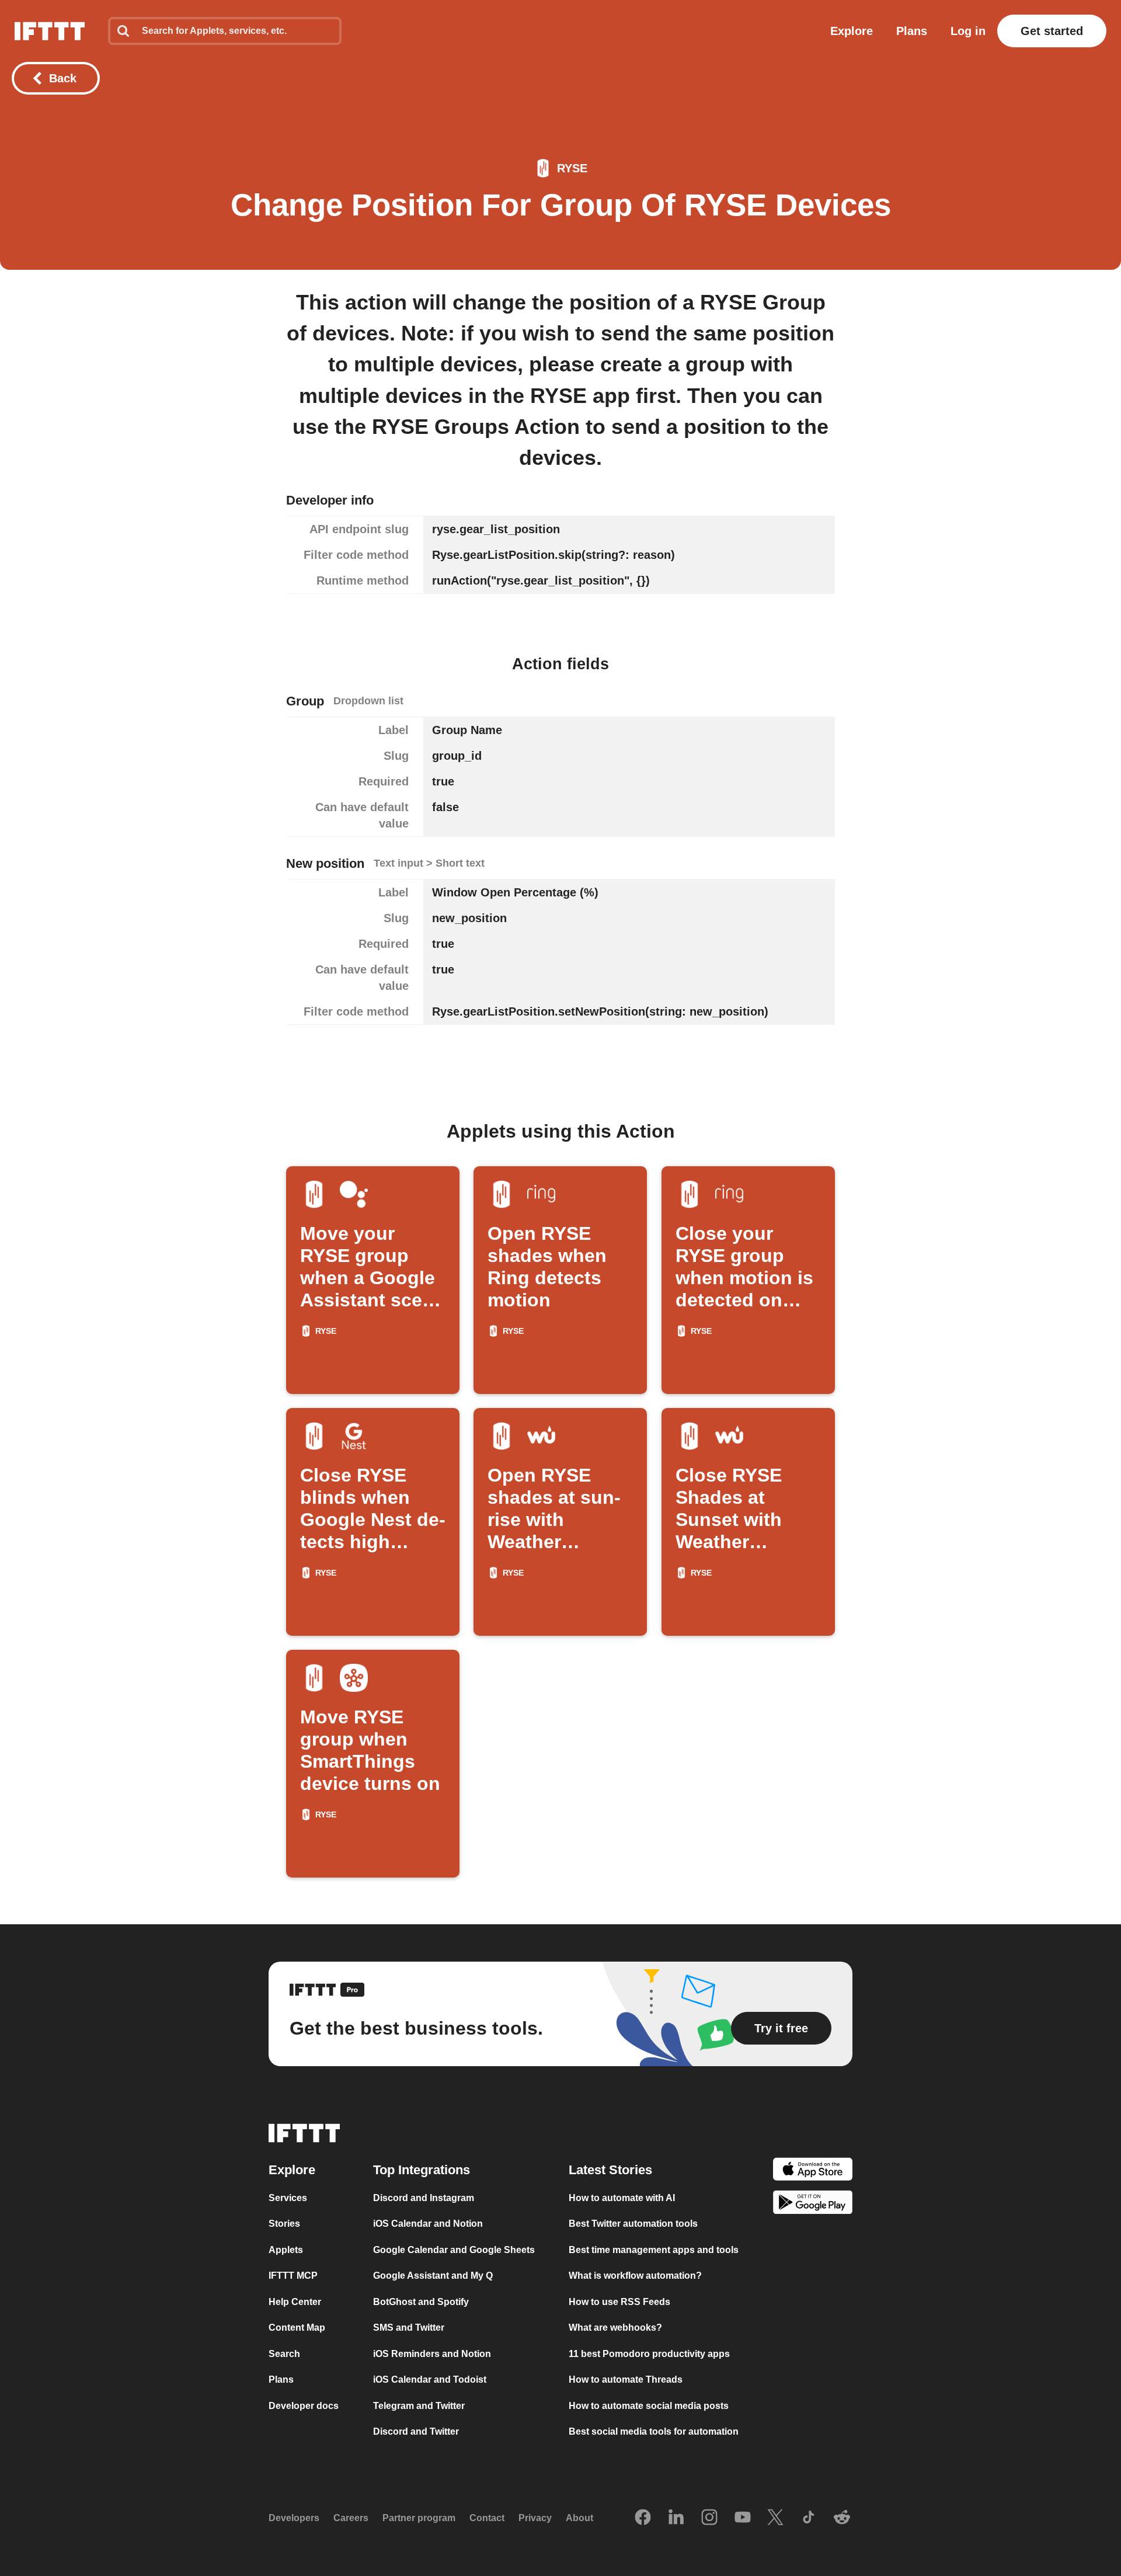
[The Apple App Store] (813, 2170)
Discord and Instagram (424, 2197)
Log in (968, 31)
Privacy (535, 2518)
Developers (294, 2518)
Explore (852, 31)
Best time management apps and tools (654, 2249)
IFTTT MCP (293, 2276)
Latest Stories (610, 2169)
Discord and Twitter (416, 2431)
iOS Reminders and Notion (432, 2353)
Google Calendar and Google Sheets (454, 2249)
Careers (351, 2518)
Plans (912, 31)
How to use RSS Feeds (619, 2301)
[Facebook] (643, 2518)
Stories (284, 2224)
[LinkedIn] (676, 2518)
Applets (286, 2249)
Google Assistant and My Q (433, 2276)
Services (288, 2197)
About (579, 2518)
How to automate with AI (622, 2197)
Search (284, 2353)
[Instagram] (709, 2518)
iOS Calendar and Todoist (430, 2379)
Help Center (295, 2301)
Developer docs (304, 2405)
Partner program (419, 2518)
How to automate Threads (626, 2379)
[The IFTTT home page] (50, 31)
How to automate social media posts (649, 2405)
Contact (487, 2518)
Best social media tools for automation (654, 2431)
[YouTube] (743, 2518)
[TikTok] (809, 2518)
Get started (1052, 31)
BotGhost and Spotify (421, 2301)
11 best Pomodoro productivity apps (649, 2353)
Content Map (297, 2328)
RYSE (572, 168)
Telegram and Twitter (419, 2405)
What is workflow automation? (635, 2276)
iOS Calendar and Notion (428, 2224)
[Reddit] (842, 2518)
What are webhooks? (615, 2328)
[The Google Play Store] (813, 2204)
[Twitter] (775, 2518)
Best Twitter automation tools (633, 2224)
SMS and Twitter (409, 2328)
